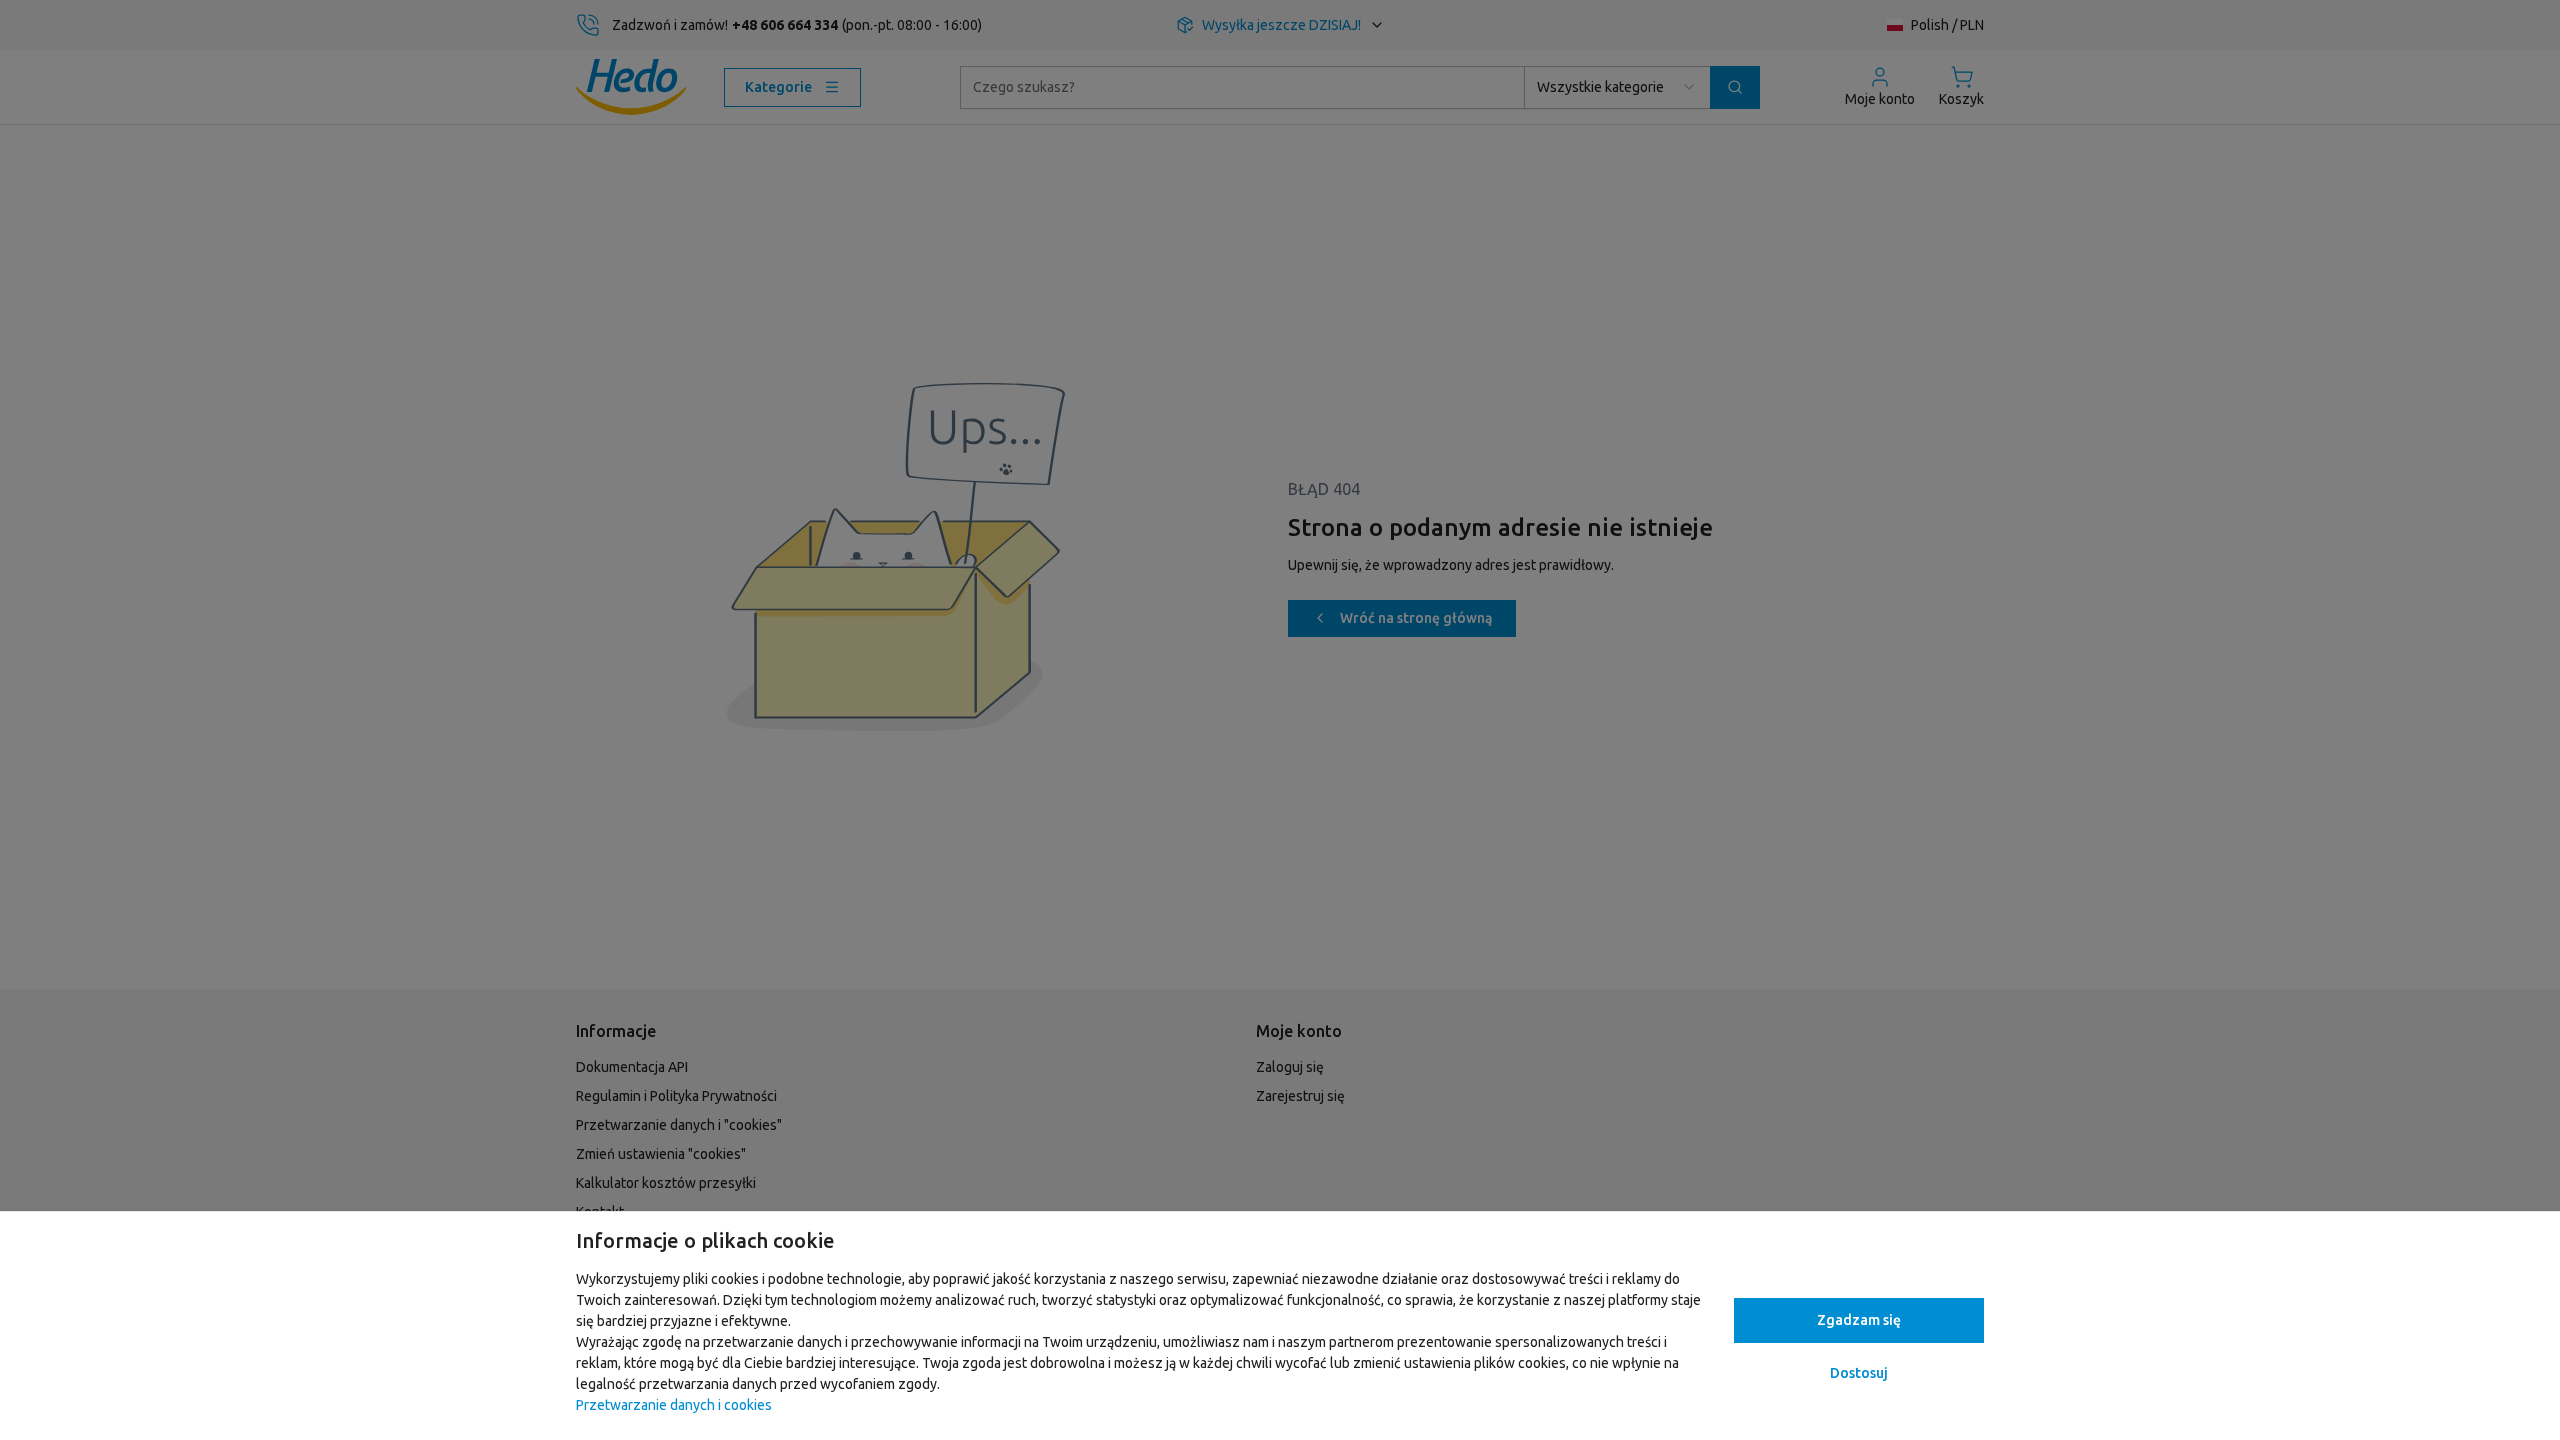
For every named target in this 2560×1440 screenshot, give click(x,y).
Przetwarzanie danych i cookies (674, 1405)
